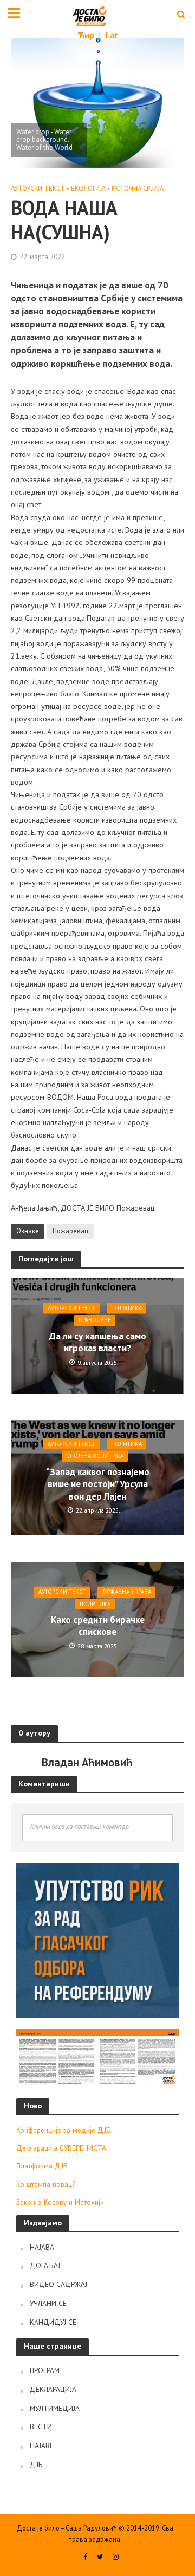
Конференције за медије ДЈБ (63, 2130)
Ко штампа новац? (46, 2184)
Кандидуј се (53, 2322)
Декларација (53, 2389)
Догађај (45, 2265)
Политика (126, 1308)
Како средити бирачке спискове (98, 1626)
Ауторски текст (38, 188)
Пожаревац (70, 1231)
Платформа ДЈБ (42, 2166)
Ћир (87, 35)
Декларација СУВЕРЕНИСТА (61, 2148)
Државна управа (126, 1592)
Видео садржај (58, 2284)
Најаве (42, 2446)
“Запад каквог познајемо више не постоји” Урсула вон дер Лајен (98, 1484)
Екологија (88, 188)
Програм (45, 2370)
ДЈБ (36, 2465)
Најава (42, 2247)
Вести (41, 2427)
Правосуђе (95, 1320)
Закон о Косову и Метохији (60, 2202)
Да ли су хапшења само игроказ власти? (98, 1342)
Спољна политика (95, 1456)
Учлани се (48, 2303)
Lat (112, 35)
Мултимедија (55, 2408)
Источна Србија (138, 188)
